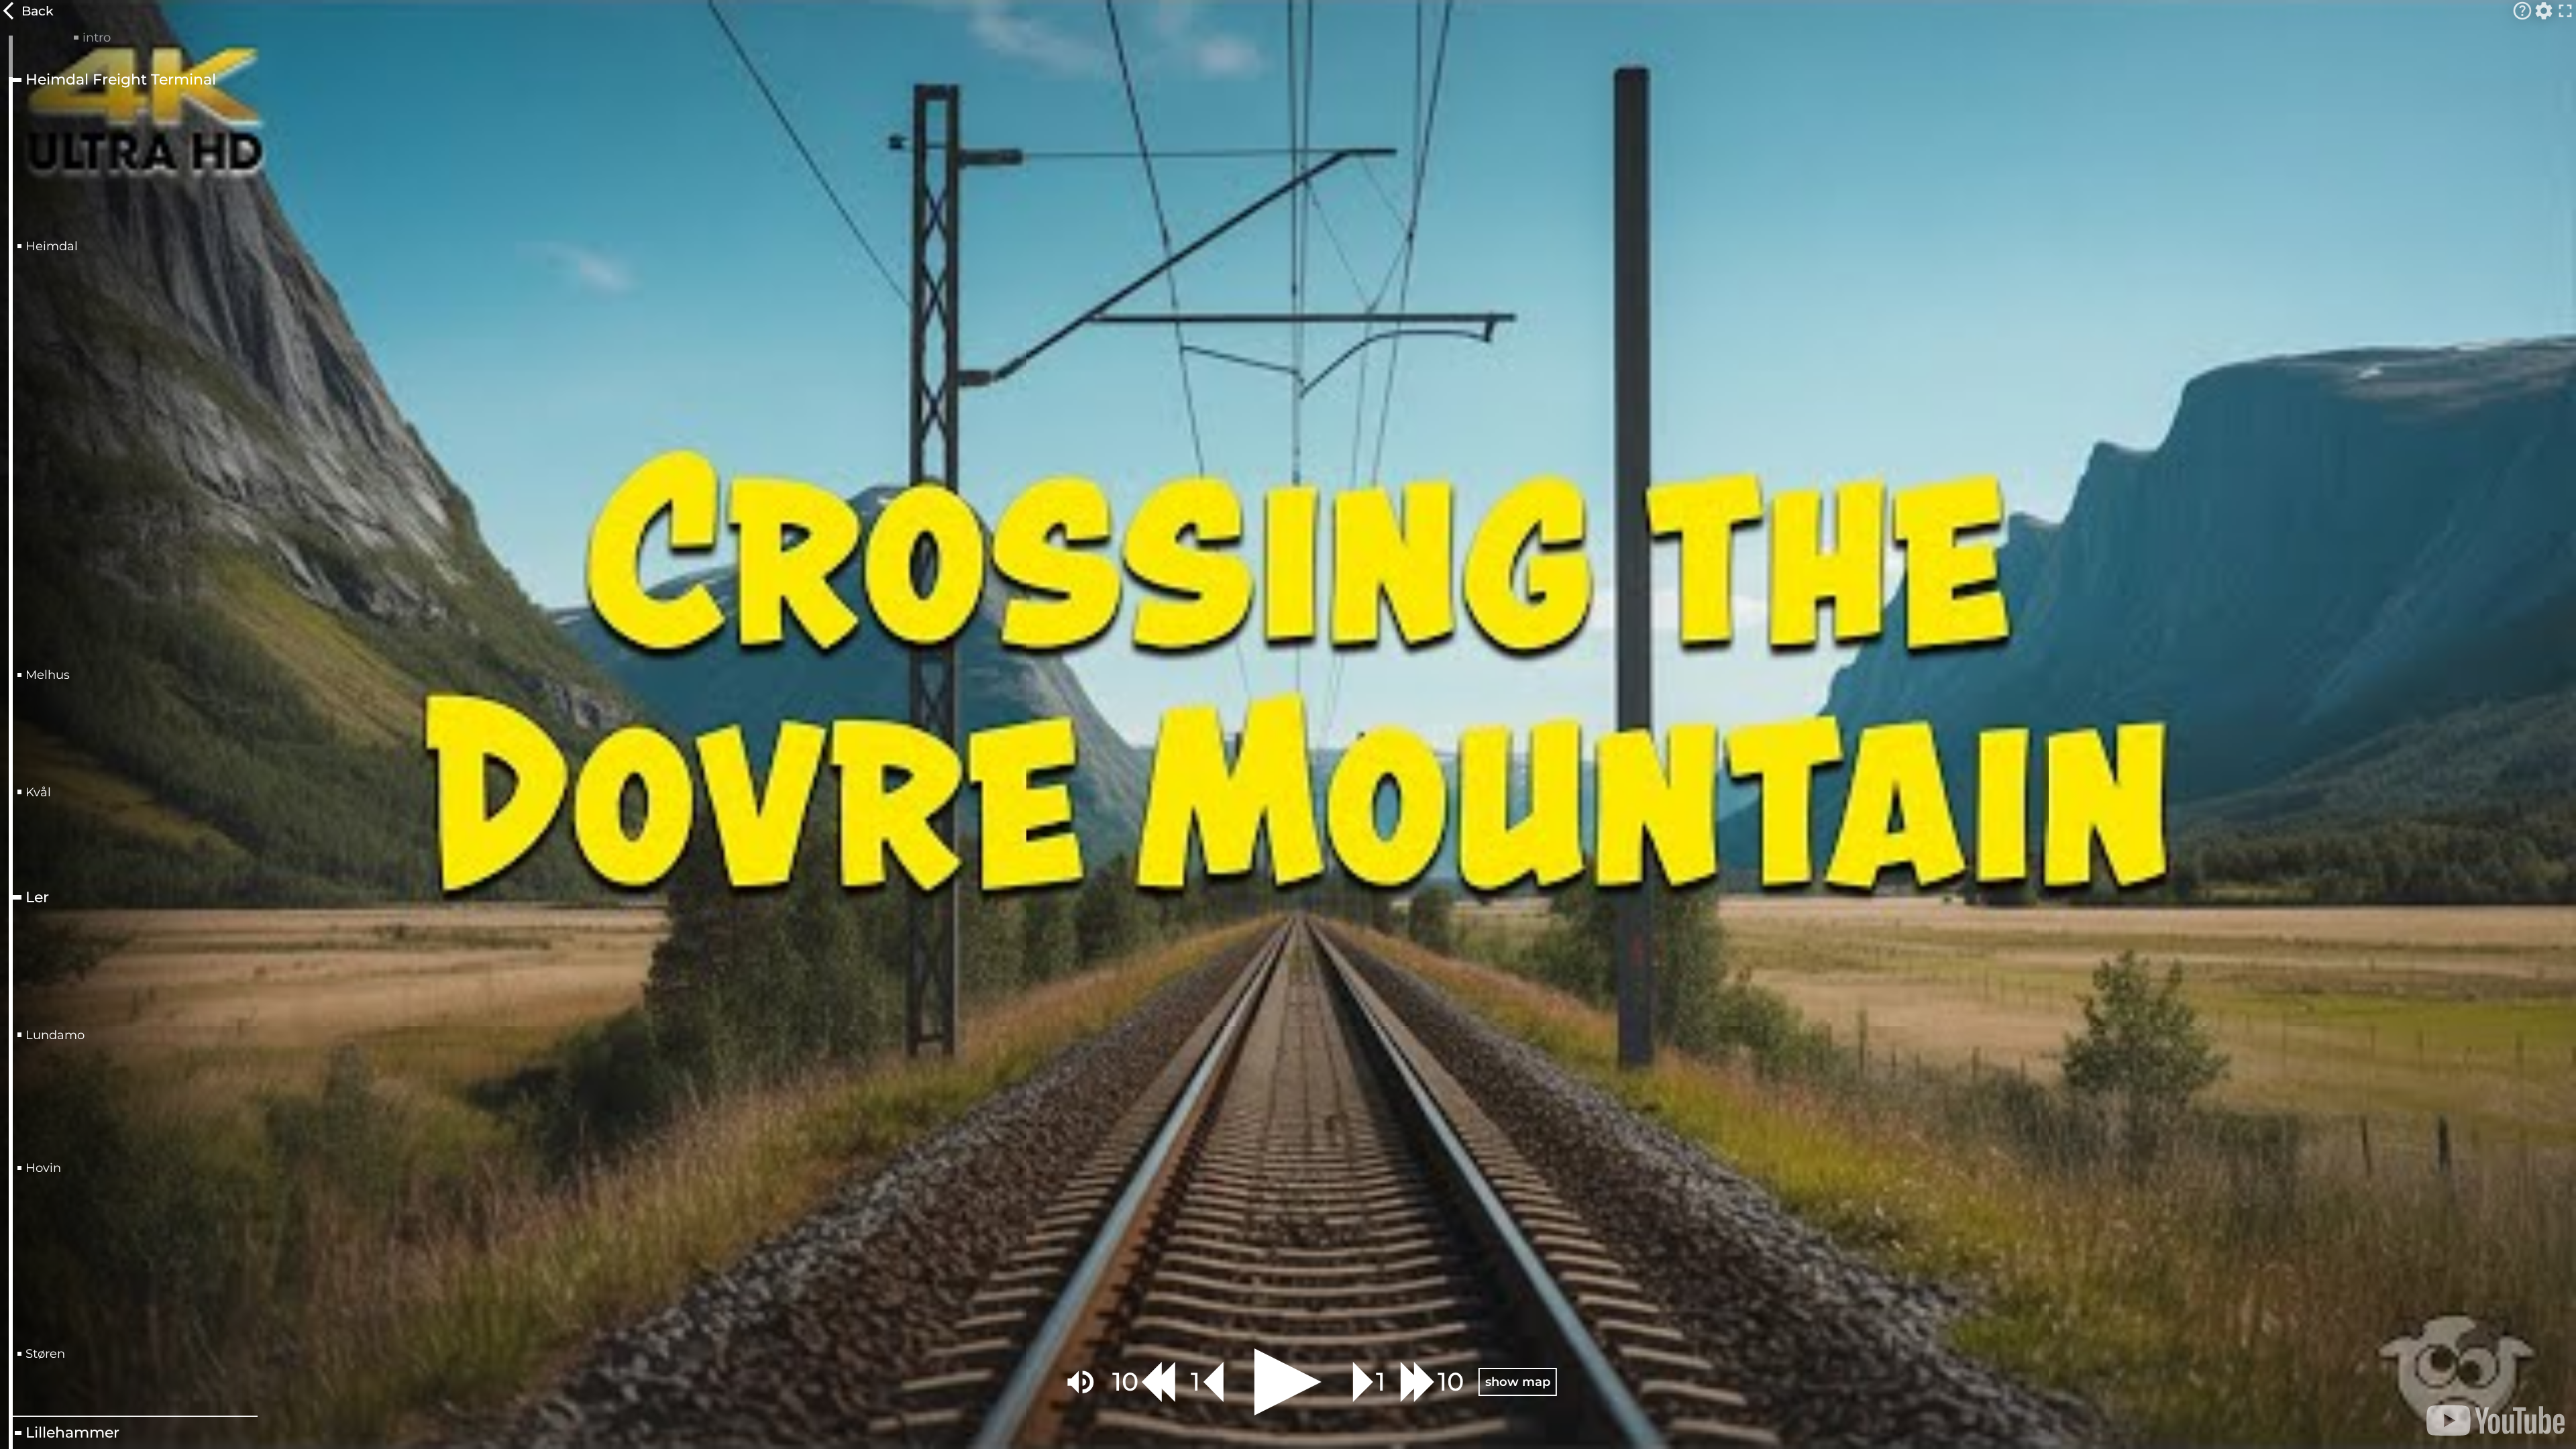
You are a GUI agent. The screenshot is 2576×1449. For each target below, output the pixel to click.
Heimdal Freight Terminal (121, 80)
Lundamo (55, 1035)
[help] (2522, 11)
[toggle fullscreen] (2565, 11)
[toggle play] (1288, 1382)
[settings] (2544, 11)
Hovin (43, 1168)
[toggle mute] (1081, 1382)
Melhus (48, 675)
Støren (45, 1354)
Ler (37, 898)
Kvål (38, 792)
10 (1125, 1382)
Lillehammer (72, 1433)
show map (1518, 1382)
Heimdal (52, 246)
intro (97, 38)
